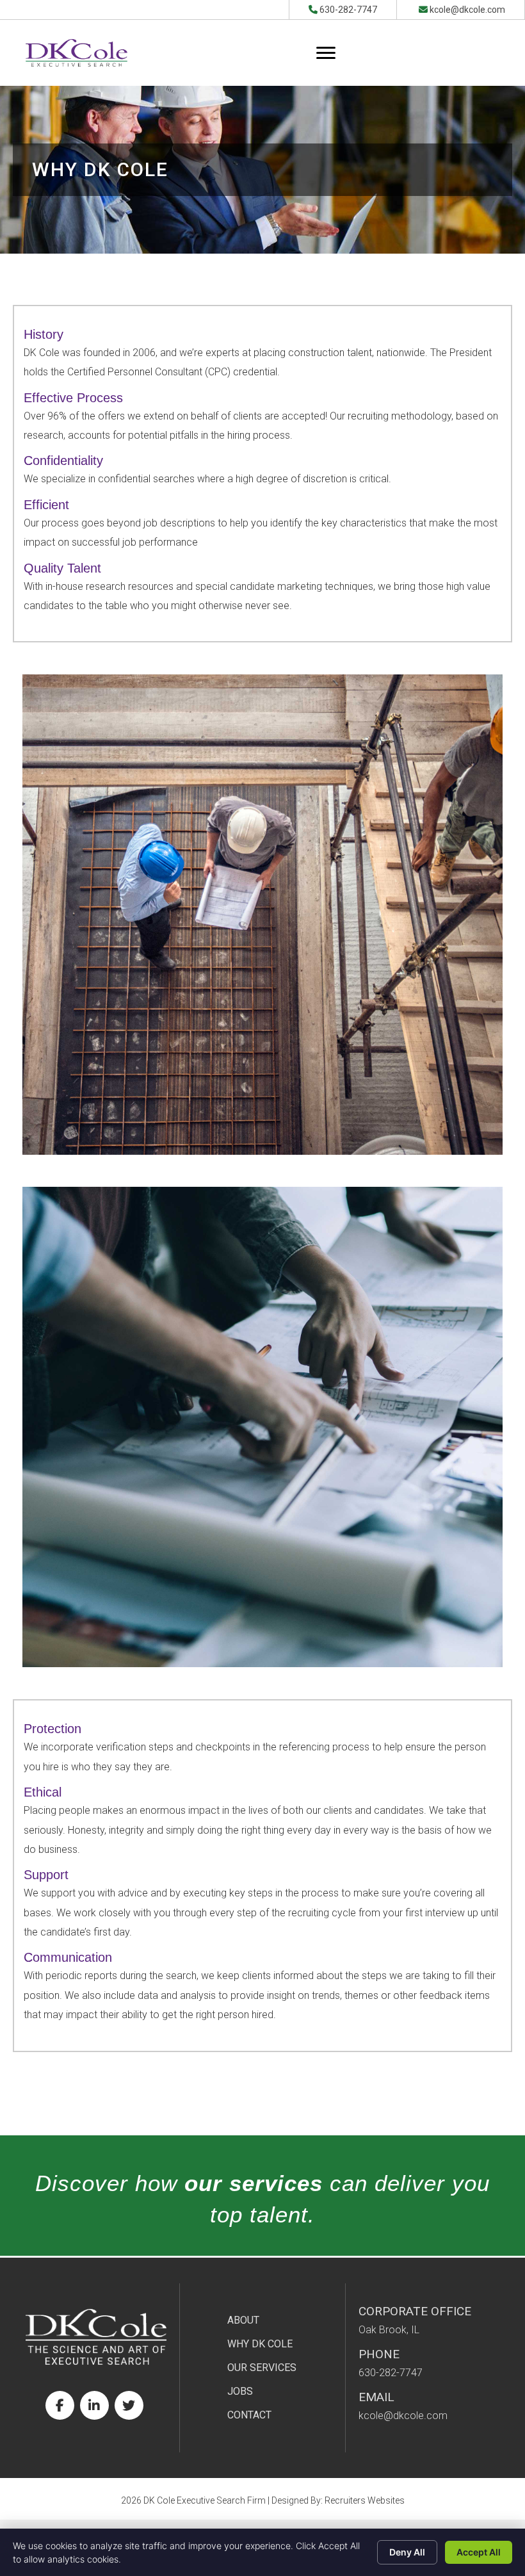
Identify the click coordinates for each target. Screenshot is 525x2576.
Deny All (407, 2552)
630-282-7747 (348, 10)
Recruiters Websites (365, 2500)
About (243, 2320)
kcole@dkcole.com (467, 10)
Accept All (479, 2552)
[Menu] (326, 53)
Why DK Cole (260, 2344)
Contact (249, 2415)
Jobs (240, 2391)
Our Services (262, 2368)
